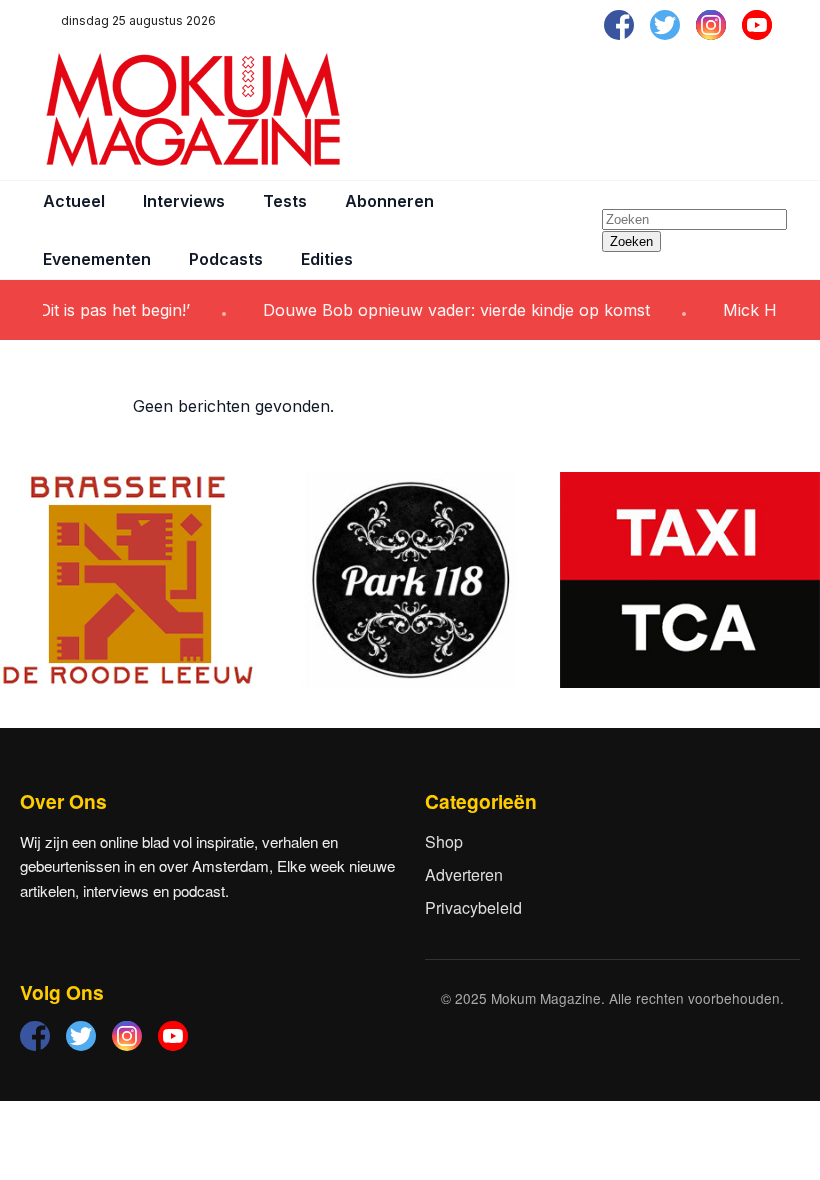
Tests (285, 201)
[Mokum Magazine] (193, 110)
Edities (327, 259)
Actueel (74, 201)
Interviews (184, 201)
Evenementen (97, 259)
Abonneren (389, 201)
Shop (444, 841)
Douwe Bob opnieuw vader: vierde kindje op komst (441, 310)
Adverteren (464, 874)
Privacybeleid (473, 907)
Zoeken (631, 241)
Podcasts (226, 259)
